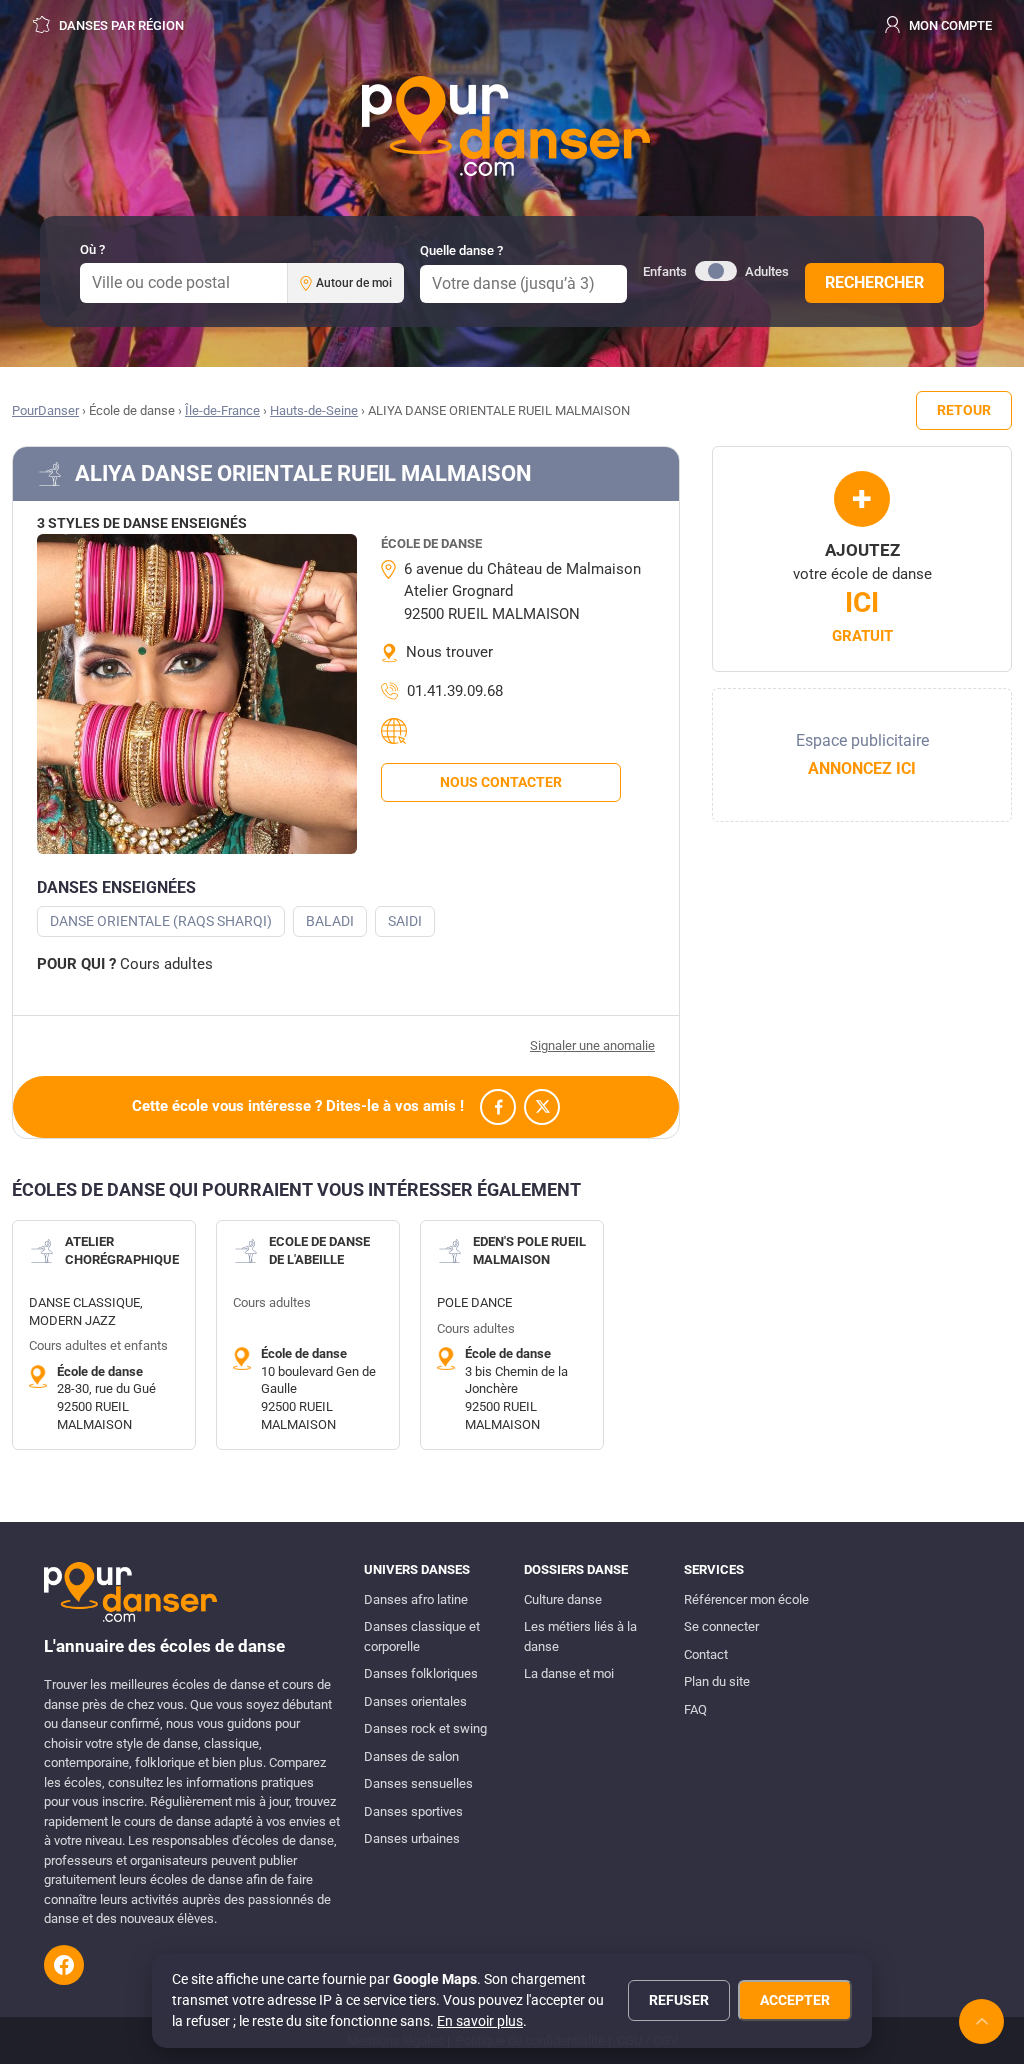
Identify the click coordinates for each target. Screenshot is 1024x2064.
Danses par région (120, 25)
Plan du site (717, 1681)
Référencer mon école (746, 1599)
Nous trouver (449, 652)
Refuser (679, 2000)
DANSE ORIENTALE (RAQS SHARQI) (161, 921)
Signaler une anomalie (592, 1045)
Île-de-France (222, 410)
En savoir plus (480, 2021)
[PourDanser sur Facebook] (64, 1965)
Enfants (665, 271)
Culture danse (563, 1599)
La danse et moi (569, 1673)
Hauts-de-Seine (314, 410)
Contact (706, 1654)
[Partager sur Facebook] (498, 1107)
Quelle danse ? (461, 250)
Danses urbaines (412, 1838)
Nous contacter (501, 782)
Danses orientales (415, 1701)
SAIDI (405, 921)
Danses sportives (413, 1811)
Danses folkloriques (421, 1673)
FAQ (695, 1709)
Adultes (767, 271)
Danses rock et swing (425, 1728)
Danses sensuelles (418, 1783)
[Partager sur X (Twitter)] (542, 1107)
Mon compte (949, 25)
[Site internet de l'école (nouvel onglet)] (397, 731)
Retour (964, 410)
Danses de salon (411, 1756)
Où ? (92, 249)
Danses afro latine (416, 1599)
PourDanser (45, 410)
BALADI (330, 921)
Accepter (795, 2000)
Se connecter (721, 1626)
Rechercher (874, 282)
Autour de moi (354, 283)
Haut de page (981, 2021)
